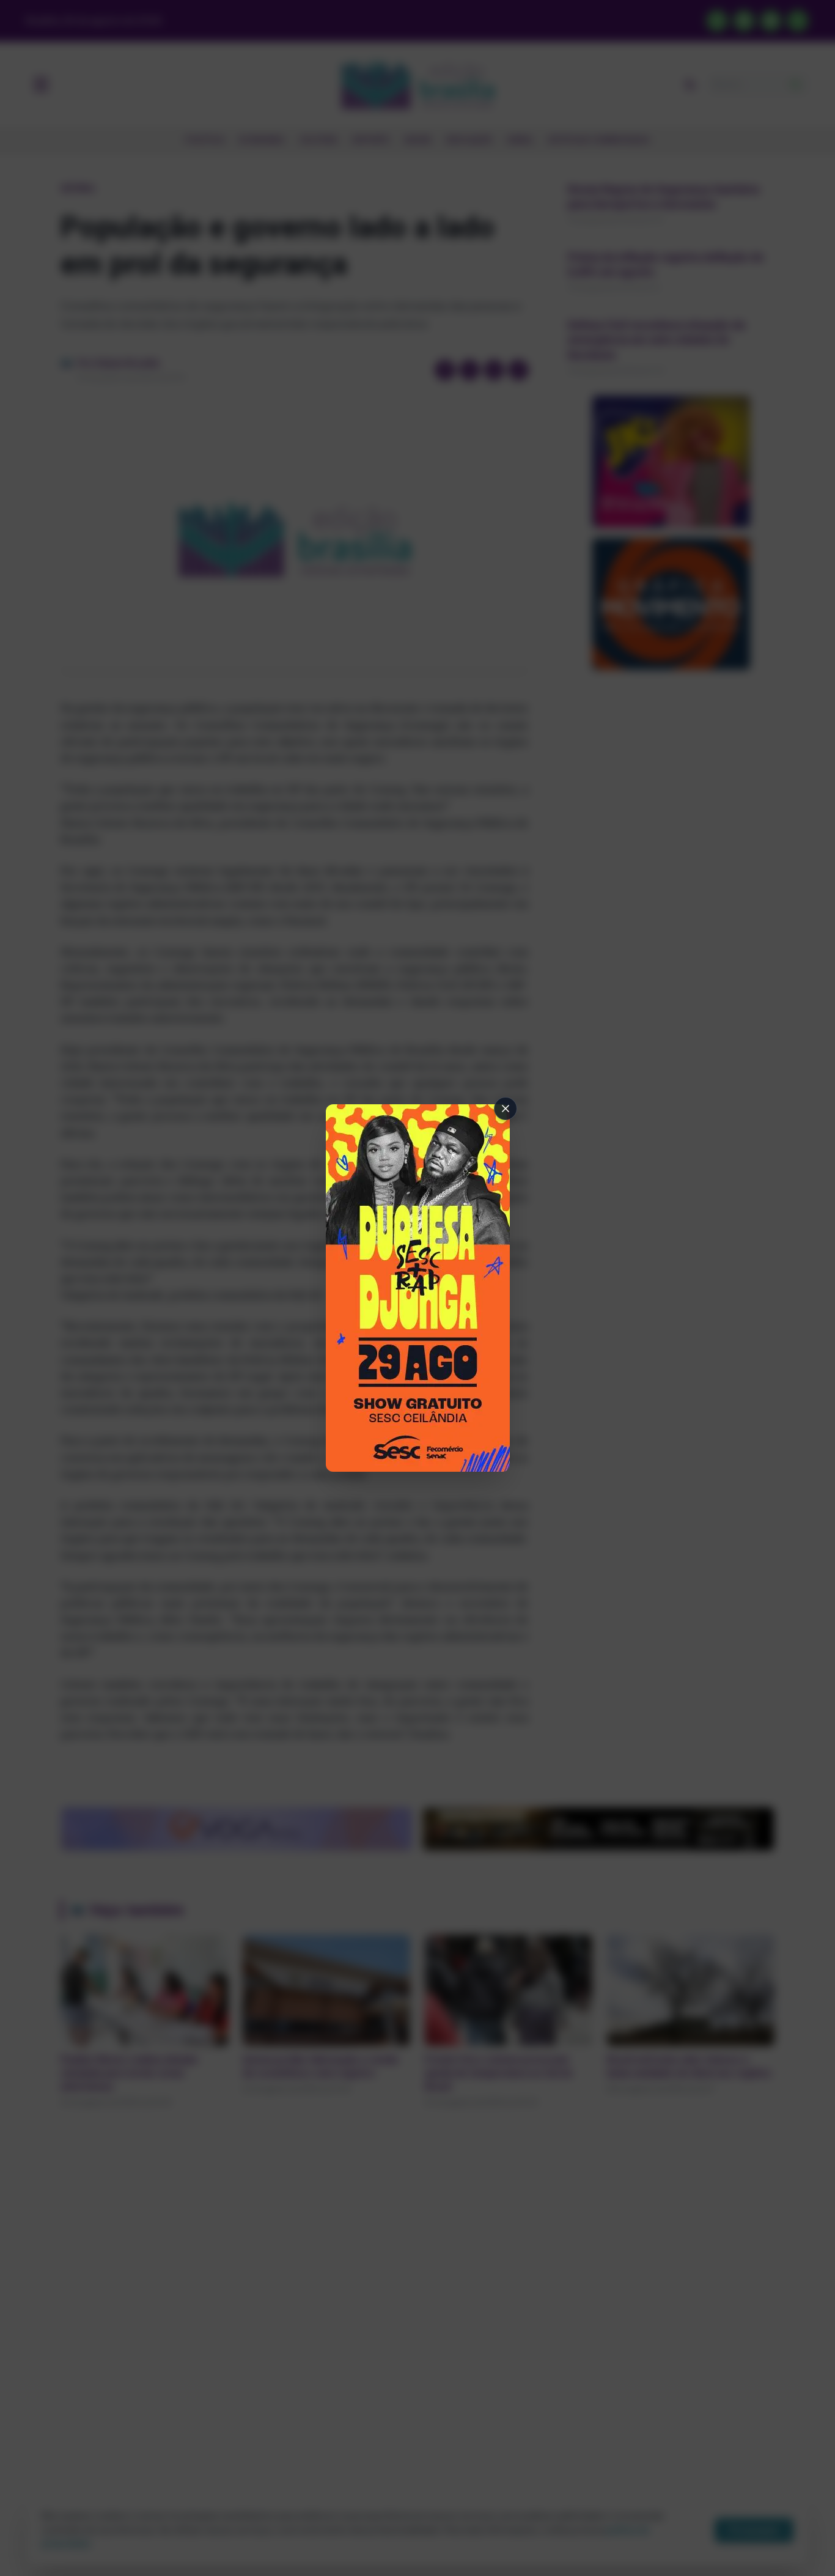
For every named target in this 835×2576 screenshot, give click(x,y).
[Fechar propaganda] (506, 1109)
